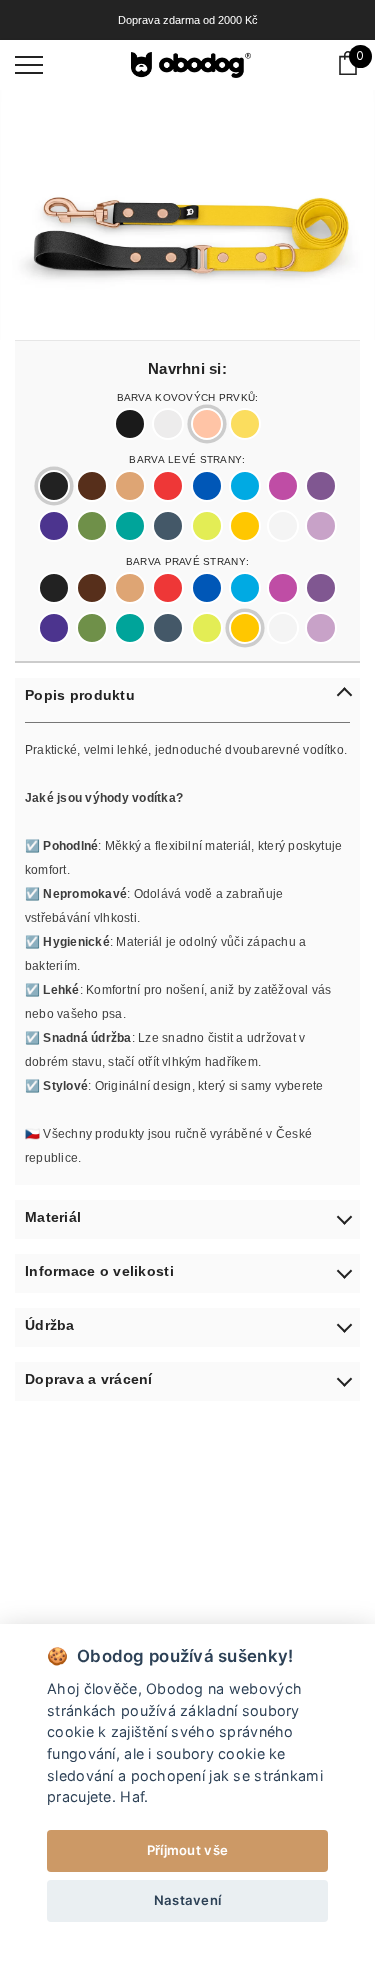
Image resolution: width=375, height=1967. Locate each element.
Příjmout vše (187, 1850)
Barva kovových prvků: (188, 396)
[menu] (29, 64)
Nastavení (188, 1900)
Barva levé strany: (187, 458)
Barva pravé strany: (187, 560)
